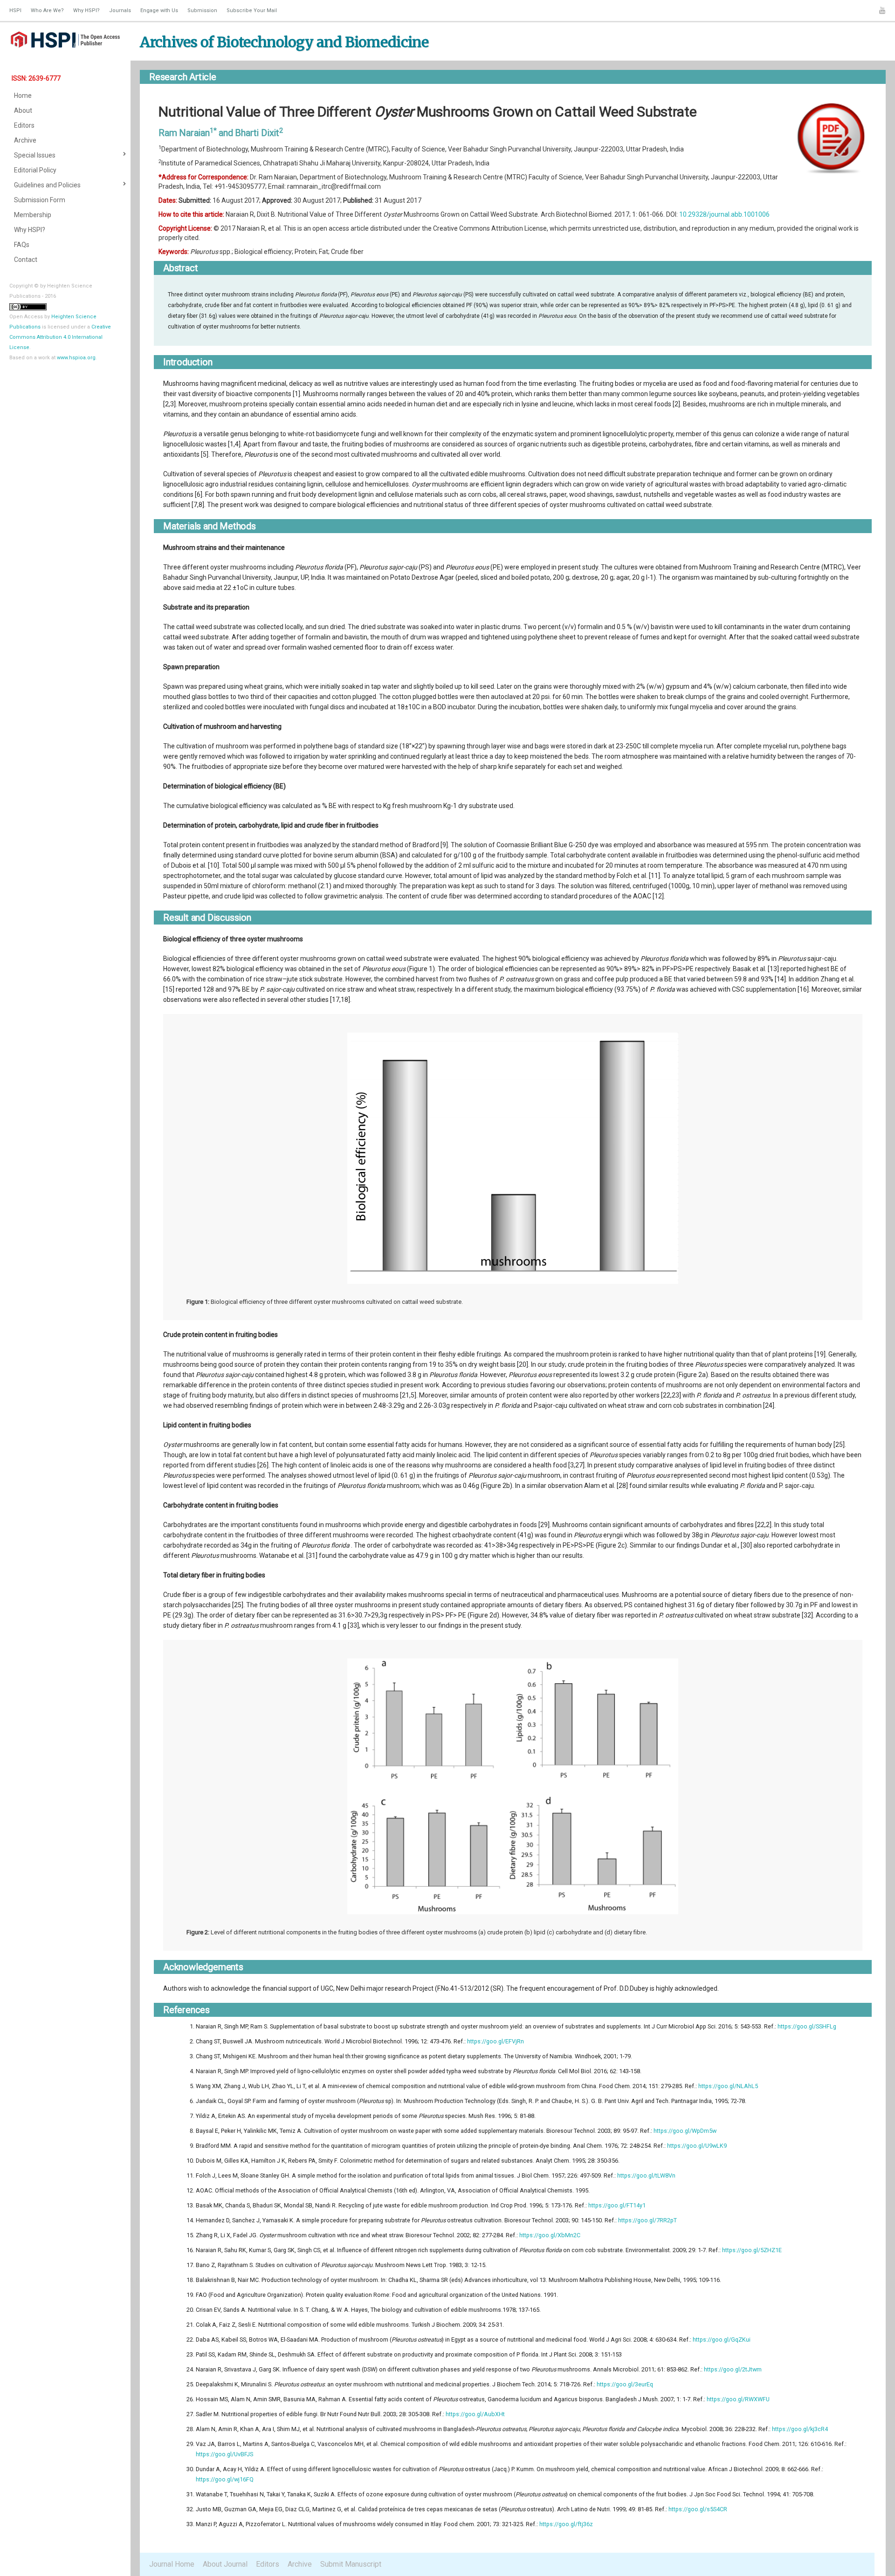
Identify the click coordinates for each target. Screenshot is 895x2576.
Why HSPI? (86, 10)
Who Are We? (47, 10)
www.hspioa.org (76, 358)
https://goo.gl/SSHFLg (807, 2026)
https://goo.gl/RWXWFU (738, 2399)
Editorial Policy (35, 170)
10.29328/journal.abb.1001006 (724, 214)
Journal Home (172, 2564)
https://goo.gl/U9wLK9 (697, 2146)
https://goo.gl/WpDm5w (685, 2131)
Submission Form (40, 200)
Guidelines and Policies (47, 185)
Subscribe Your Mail (252, 10)
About (23, 110)
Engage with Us (159, 10)
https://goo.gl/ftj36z (566, 2524)
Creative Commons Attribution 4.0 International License (60, 337)
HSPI (15, 10)
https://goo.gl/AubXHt (475, 2414)
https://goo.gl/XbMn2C (550, 2235)
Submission (202, 10)
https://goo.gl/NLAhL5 (728, 2086)
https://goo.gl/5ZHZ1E (752, 2250)
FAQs (22, 245)
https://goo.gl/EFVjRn (496, 2041)
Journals (120, 10)
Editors (24, 125)
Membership (33, 215)
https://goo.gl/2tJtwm (733, 2369)
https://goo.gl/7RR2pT (647, 2220)
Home (23, 96)
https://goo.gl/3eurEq (625, 2384)
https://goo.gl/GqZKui (722, 2340)
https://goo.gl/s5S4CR (698, 2509)
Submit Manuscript (351, 2564)
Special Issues (35, 155)
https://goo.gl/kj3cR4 (800, 2429)
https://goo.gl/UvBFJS (224, 2454)
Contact (26, 260)
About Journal (225, 2564)
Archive (25, 140)
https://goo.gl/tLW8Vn (646, 2175)
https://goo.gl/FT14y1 (617, 2205)
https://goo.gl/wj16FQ (225, 2479)
